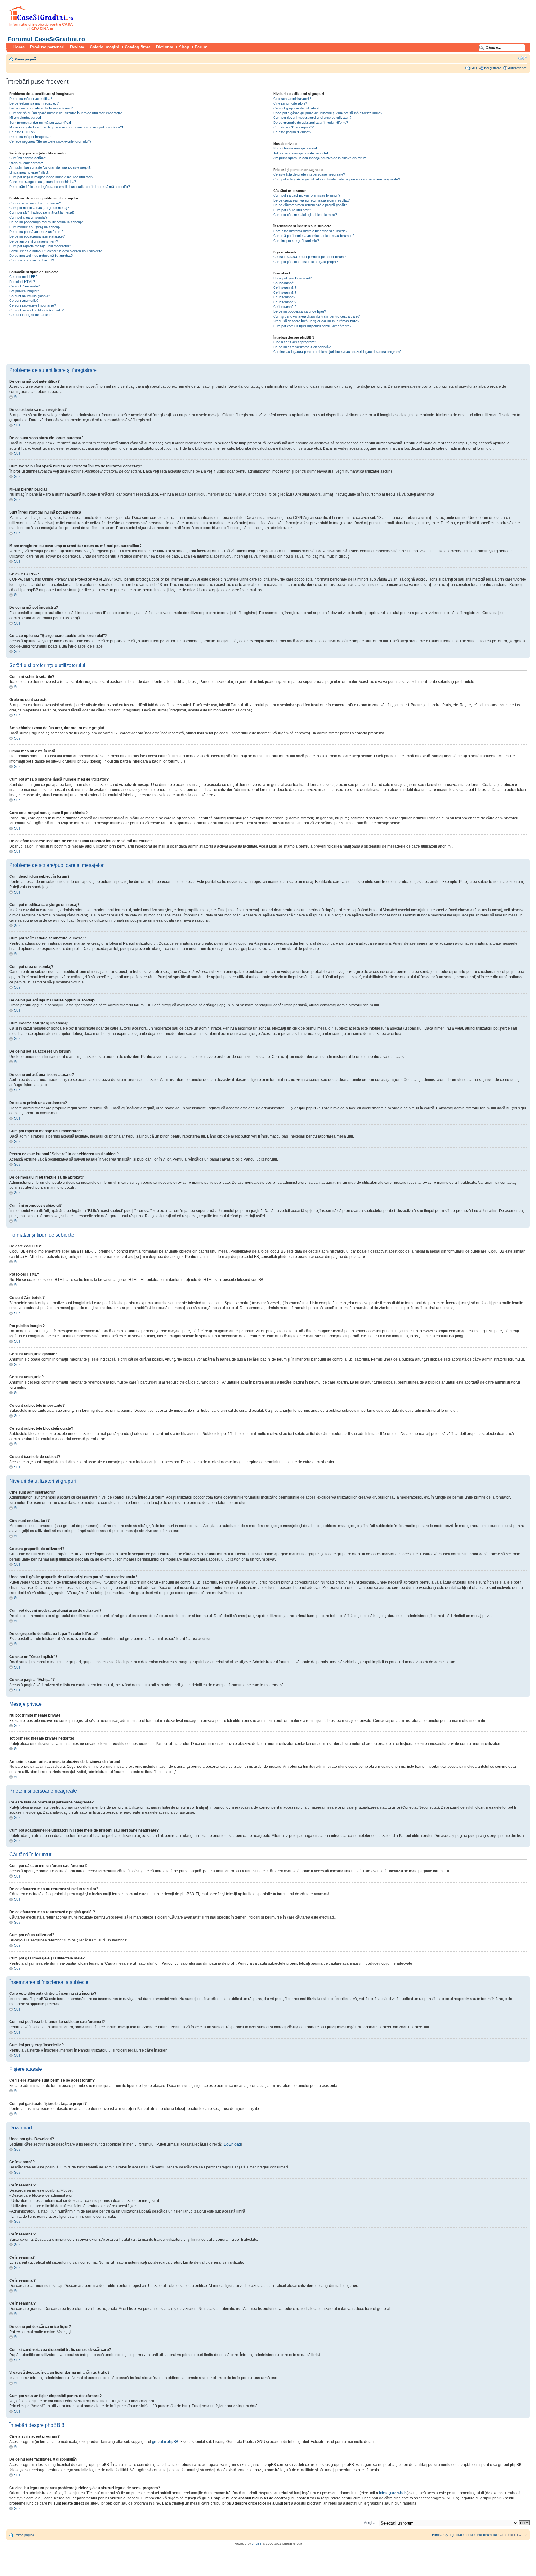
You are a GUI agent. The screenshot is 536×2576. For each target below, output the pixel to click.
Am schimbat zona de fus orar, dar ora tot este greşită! (50, 167)
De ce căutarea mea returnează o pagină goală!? (310, 205)
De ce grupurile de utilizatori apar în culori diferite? (311, 123)
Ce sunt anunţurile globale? (30, 296)
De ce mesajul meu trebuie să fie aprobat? (41, 256)
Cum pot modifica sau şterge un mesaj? (39, 208)
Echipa (437, 2535)
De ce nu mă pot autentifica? (31, 99)
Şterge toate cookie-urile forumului (471, 2535)
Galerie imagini (104, 47)
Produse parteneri (47, 47)
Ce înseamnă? (284, 283)
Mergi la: (370, 2523)
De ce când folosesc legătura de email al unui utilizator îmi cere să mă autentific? (70, 187)
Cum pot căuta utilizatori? (292, 210)
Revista (77, 47)
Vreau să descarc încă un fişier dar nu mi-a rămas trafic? (316, 321)
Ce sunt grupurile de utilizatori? (296, 108)
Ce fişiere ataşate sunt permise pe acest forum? (309, 257)
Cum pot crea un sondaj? (28, 217)
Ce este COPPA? (22, 132)
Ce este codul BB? (23, 277)
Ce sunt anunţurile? (24, 301)
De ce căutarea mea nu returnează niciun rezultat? (311, 200)
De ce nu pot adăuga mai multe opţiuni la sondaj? (46, 222)
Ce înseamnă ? (285, 287)
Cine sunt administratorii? (292, 99)
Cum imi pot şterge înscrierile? (296, 241)
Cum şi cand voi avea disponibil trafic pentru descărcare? (316, 316)
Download (232, 2144)
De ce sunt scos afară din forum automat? (41, 108)
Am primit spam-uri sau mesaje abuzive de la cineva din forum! (320, 158)
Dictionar (165, 47)
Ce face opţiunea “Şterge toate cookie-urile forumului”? (50, 141)
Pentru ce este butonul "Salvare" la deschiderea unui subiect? (56, 251)
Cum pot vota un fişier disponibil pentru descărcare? (312, 326)
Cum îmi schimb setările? (28, 158)
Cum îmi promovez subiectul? (32, 260)
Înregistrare (493, 68)
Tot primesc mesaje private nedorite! (301, 153)
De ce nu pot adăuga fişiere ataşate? (37, 236)
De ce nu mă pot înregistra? (30, 137)
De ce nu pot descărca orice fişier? (300, 311)
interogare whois (393, 2493)
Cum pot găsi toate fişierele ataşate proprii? (306, 262)
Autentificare (517, 68)
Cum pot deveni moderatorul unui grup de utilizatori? (312, 118)
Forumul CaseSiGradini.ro (46, 39)
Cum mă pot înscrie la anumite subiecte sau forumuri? (314, 236)
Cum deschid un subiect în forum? (35, 203)
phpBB (257, 2544)
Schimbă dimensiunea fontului (522, 58)
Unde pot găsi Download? (293, 278)
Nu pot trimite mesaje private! (295, 148)
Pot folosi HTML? (22, 282)
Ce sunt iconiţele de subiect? (31, 315)
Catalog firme (138, 47)
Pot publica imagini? (24, 291)
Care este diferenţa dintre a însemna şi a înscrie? (310, 231)
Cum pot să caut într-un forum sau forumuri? (307, 195)
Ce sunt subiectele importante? (33, 305)
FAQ (474, 68)
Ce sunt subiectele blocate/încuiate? (36, 310)
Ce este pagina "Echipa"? (292, 132)
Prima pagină (25, 59)
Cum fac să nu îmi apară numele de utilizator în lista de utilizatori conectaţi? (65, 113)
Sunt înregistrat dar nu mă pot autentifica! (40, 123)
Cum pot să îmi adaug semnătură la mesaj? (42, 212)
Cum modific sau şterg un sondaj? (35, 227)
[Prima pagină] (41, 19)
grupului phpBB (165, 2442)
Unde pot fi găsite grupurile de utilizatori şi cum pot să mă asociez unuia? (328, 113)
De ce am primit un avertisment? (34, 241)
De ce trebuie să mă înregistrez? (34, 103)
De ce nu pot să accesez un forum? (36, 232)
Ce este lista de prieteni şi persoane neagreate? (309, 174)
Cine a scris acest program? (295, 342)
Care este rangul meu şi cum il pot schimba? (43, 182)
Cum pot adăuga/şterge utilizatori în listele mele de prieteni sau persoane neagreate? (337, 179)
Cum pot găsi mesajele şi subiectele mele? (305, 215)
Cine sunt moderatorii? (290, 103)
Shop (184, 47)
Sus (17, 397)
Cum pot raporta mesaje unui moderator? (40, 246)
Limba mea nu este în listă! (29, 172)
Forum (201, 47)
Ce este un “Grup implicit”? (293, 127)
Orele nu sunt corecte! (26, 163)
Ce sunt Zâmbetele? (25, 286)
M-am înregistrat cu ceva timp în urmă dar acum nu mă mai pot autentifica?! (66, 127)
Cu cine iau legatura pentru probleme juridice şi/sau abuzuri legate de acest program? (337, 352)
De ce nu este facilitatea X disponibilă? (302, 347)
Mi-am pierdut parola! (25, 118)
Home (19, 47)
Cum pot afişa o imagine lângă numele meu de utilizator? (51, 177)
